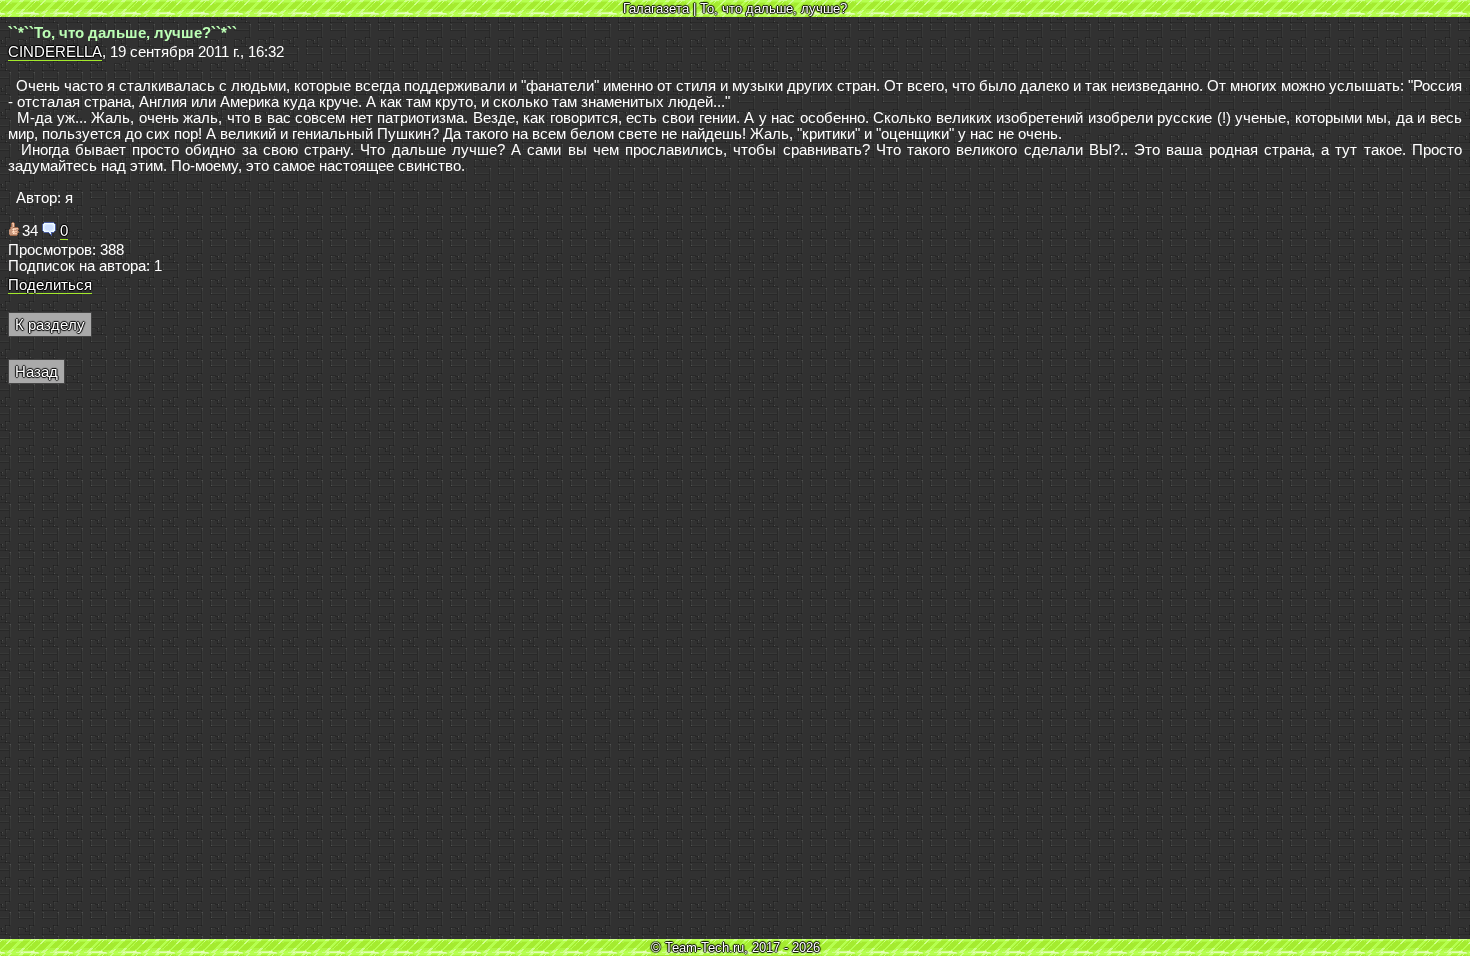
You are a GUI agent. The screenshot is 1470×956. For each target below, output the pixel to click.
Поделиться (50, 285)
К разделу (50, 325)
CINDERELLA (55, 52)
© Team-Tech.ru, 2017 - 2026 (735, 947)
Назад (36, 372)
